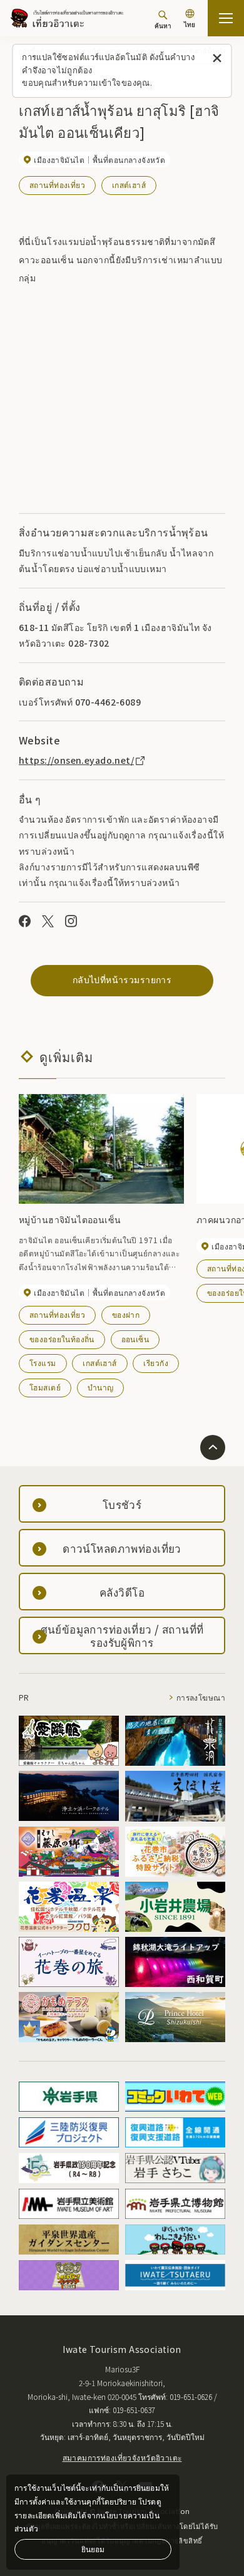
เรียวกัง (156, 1363)
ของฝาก (126, 1314)
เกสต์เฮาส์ (129, 185)
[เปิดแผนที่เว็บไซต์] (226, 18)
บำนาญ (101, 1387)
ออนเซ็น (135, 1339)
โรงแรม (43, 1363)
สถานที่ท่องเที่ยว (57, 185)
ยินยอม (93, 2549)
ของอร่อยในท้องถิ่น (62, 1339)
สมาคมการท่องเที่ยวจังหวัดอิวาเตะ (122, 2457)
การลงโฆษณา (201, 1697)
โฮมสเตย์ (45, 1387)
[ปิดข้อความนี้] (217, 59)
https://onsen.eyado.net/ (76, 760)
